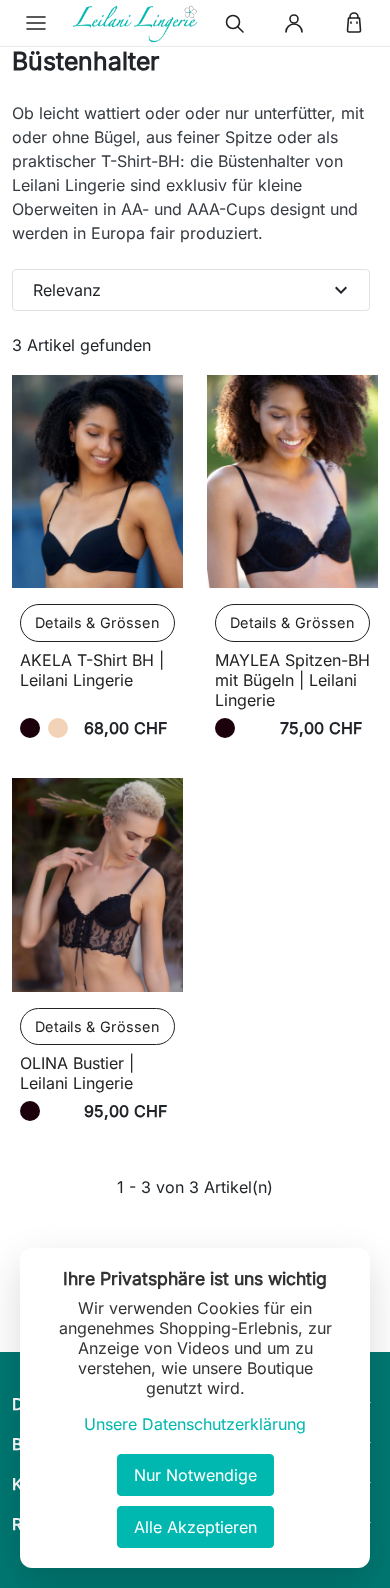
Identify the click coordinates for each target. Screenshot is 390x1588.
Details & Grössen (97, 622)
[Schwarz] (30, 728)
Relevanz (193, 290)
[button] (36, 23)
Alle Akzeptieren (195, 1527)
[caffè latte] (58, 728)
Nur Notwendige (195, 1475)
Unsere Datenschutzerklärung (195, 1424)
